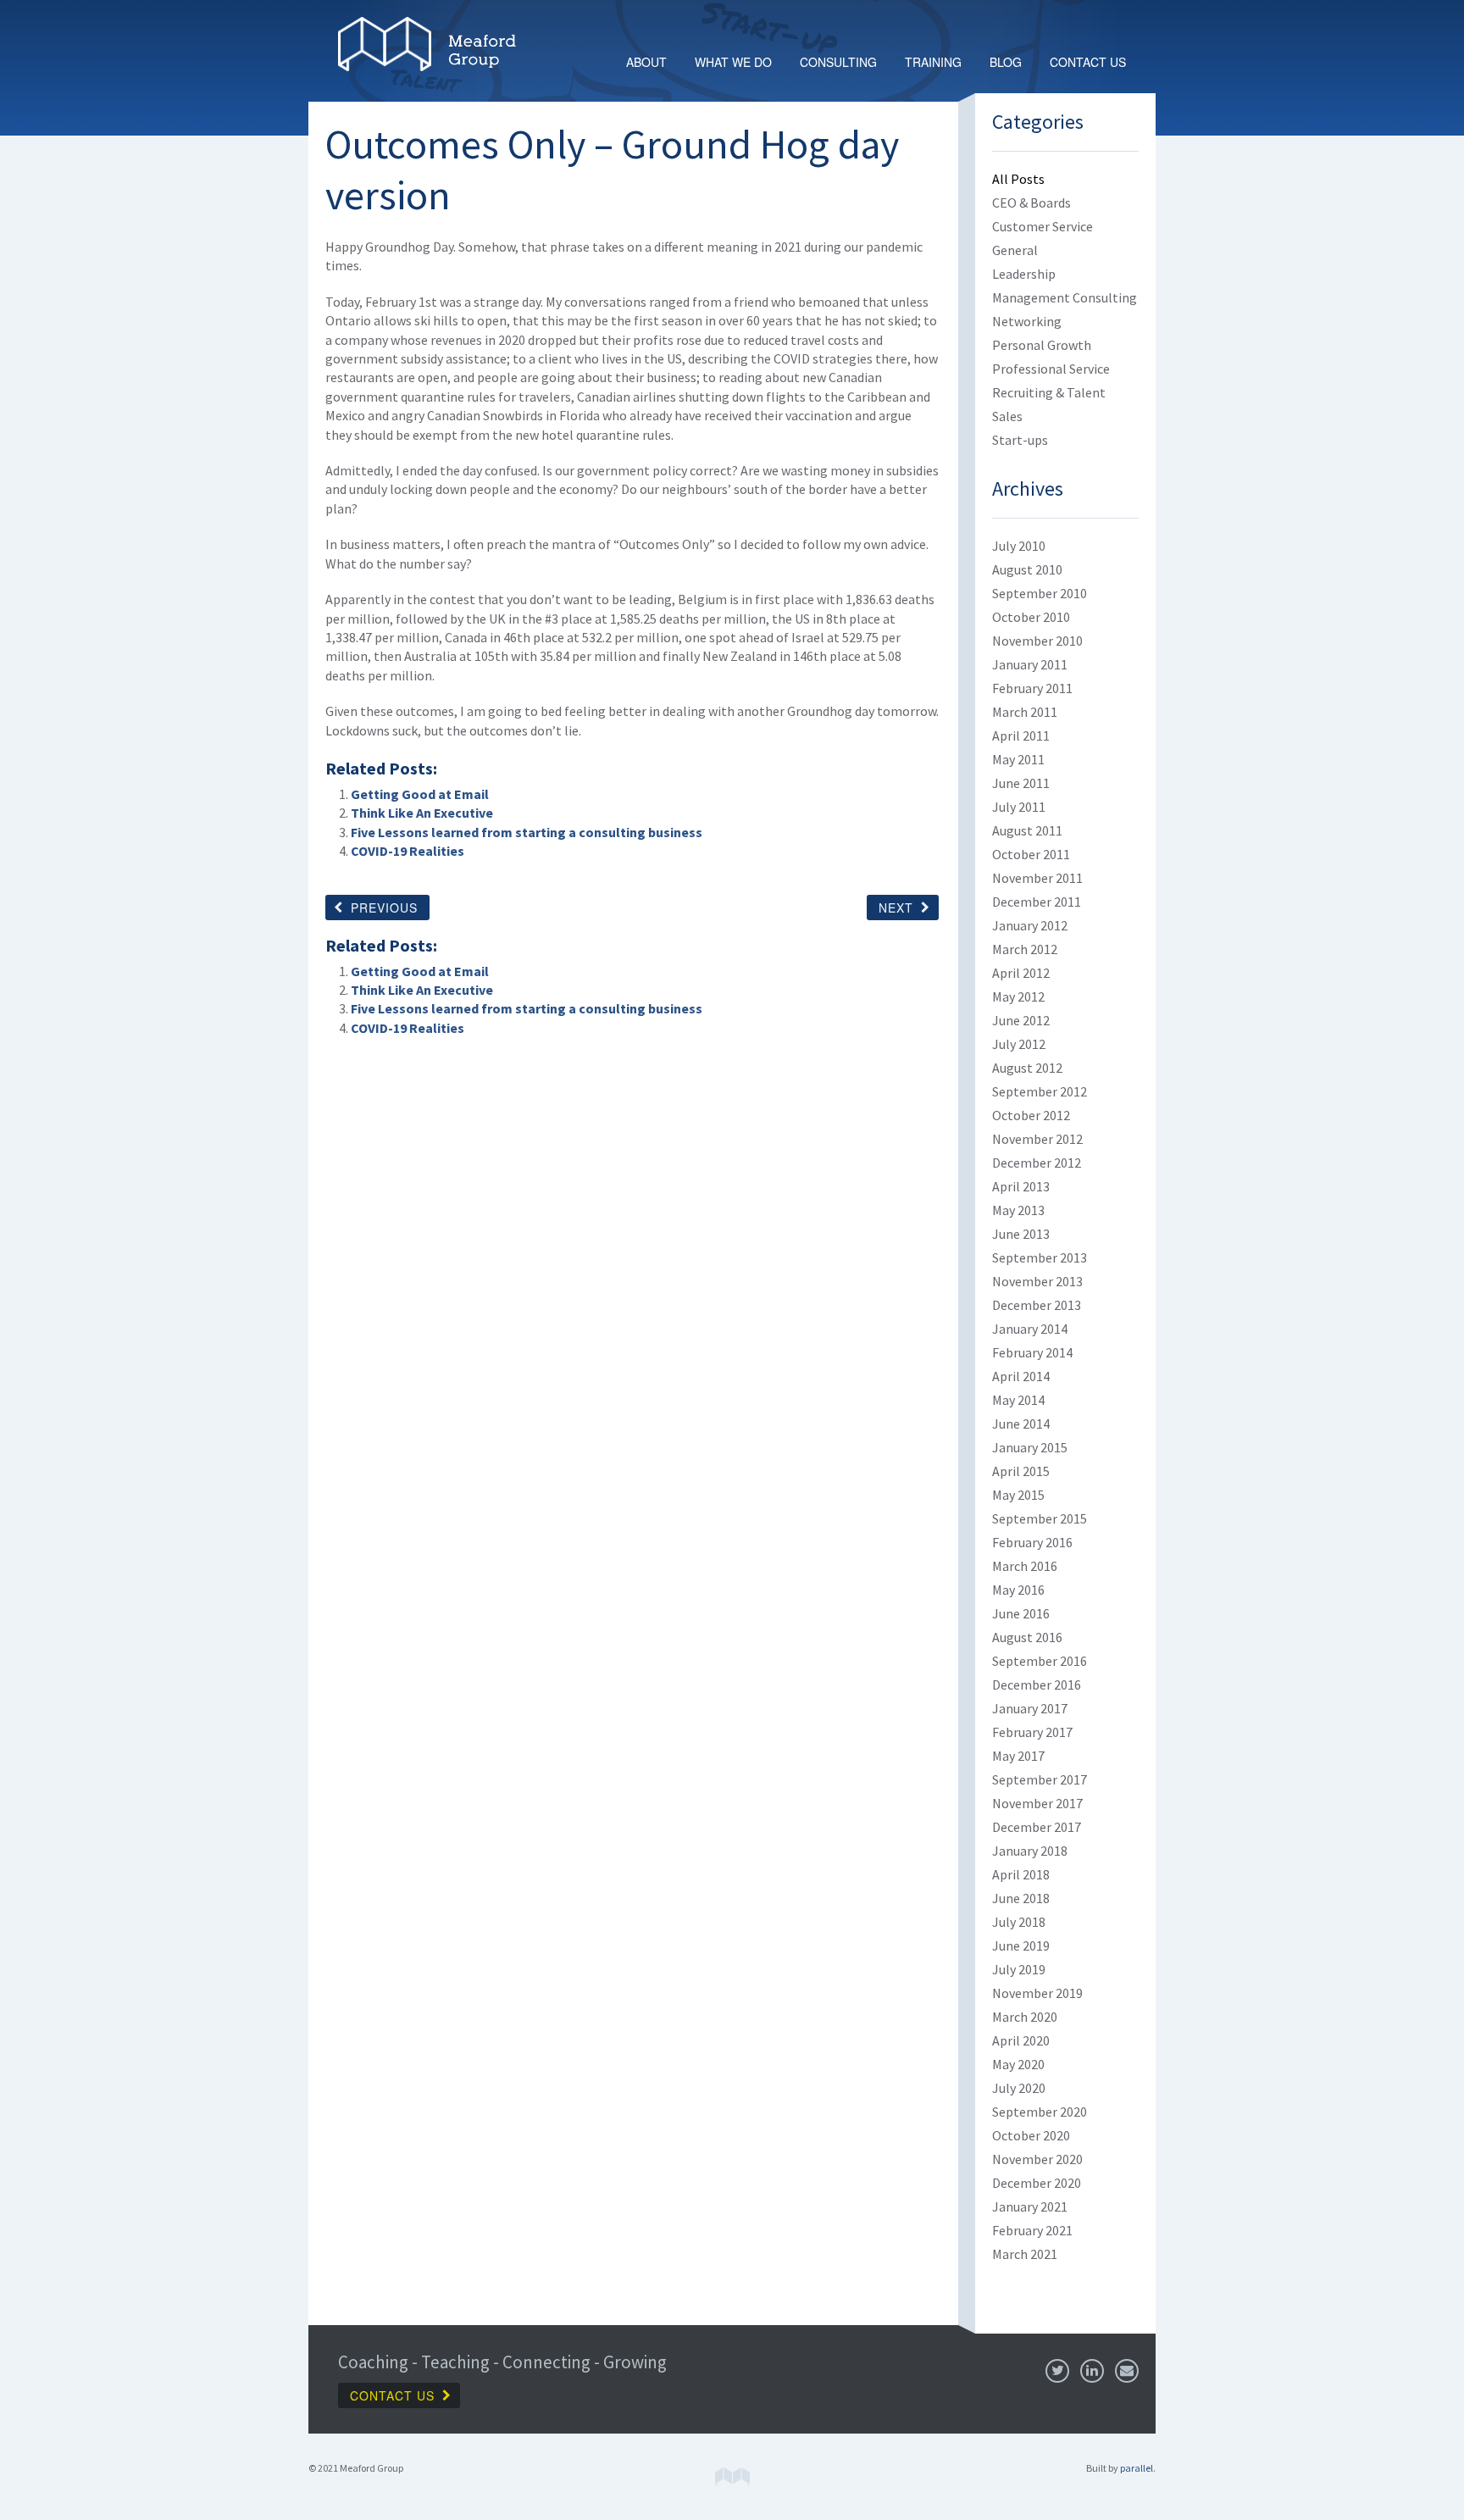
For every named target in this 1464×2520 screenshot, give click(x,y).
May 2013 (1018, 1210)
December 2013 (1037, 1305)
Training (933, 62)
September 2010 (1040, 593)
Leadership (1024, 274)
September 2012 (1040, 1091)
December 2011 (1037, 902)
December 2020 (1037, 2183)
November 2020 (1037, 2159)
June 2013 (1021, 1234)
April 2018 (1021, 1874)
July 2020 (1019, 2088)
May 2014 (1018, 1400)
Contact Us (1088, 62)
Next (896, 908)
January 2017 (1030, 1708)
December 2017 (1037, 1827)
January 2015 (1030, 1447)
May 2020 (1018, 2064)
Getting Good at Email (420, 794)
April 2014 (1021, 1376)
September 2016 (1040, 1661)
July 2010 (1019, 546)
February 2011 (1032, 688)
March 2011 (1025, 712)
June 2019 (1021, 1946)
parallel (1137, 2468)
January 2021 (1030, 2206)
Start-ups (1020, 440)
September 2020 (1040, 2112)
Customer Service (1043, 226)
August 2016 (1027, 1637)
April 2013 (1021, 1186)
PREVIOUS (384, 908)
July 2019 (1019, 1969)
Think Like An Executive (422, 813)
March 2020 (1025, 2017)
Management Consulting (1065, 297)
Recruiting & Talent (1049, 392)
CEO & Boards (1031, 203)
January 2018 (1030, 1851)
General (1015, 250)
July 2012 (1019, 1044)
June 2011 (1021, 783)
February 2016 (1032, 1542)
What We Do (733, 62)
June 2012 (1021, 1020)
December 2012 (1037, 1163)
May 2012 (1018, 996)
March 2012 (1025, 949)
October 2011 (1031, 854)
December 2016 (1037, 1685)
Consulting (838, 62)
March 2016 (1025, 1566)
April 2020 (1021, 2040)
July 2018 (1019, 1922)
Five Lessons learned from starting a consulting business (527, 832)
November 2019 (1037, 1993)
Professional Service (1051, 369)
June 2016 (1021, 1613)
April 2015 (1021, 1471)
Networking (1027, 321)
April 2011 (1021, 735)
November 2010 (1037, 641)
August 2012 (1027, 1068)
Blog (1006, 62)
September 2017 (1040, 1779)
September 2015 (1040, 1518)
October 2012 (1031, 1115)
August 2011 (1027, 830)
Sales (1007, 416)
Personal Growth (1042, 345)
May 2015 (1018, 1495)
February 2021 (1032, 2230)
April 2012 (1021, 973)
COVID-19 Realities (408, 851)
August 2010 (1027, 569)
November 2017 (1037, 1803)
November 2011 (1037, 878)
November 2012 (1037, 1139)
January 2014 (1030, 1329)
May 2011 (1018, 759)
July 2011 (1019, 807)
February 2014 (1032, 1352)
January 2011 (1030, 664)
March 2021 (1025, 2254)
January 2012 (1030, 925)
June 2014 (1021, 1424)
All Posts (1018, 179)
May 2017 (1018, 1756)
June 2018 (1021, 1898)
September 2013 (1040, 1257)
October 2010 (1031, 617)
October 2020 (1031, 2135)
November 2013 (1037, 1281)
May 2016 (1018, 1590)
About (646, 62)
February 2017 (1032, 1732)
